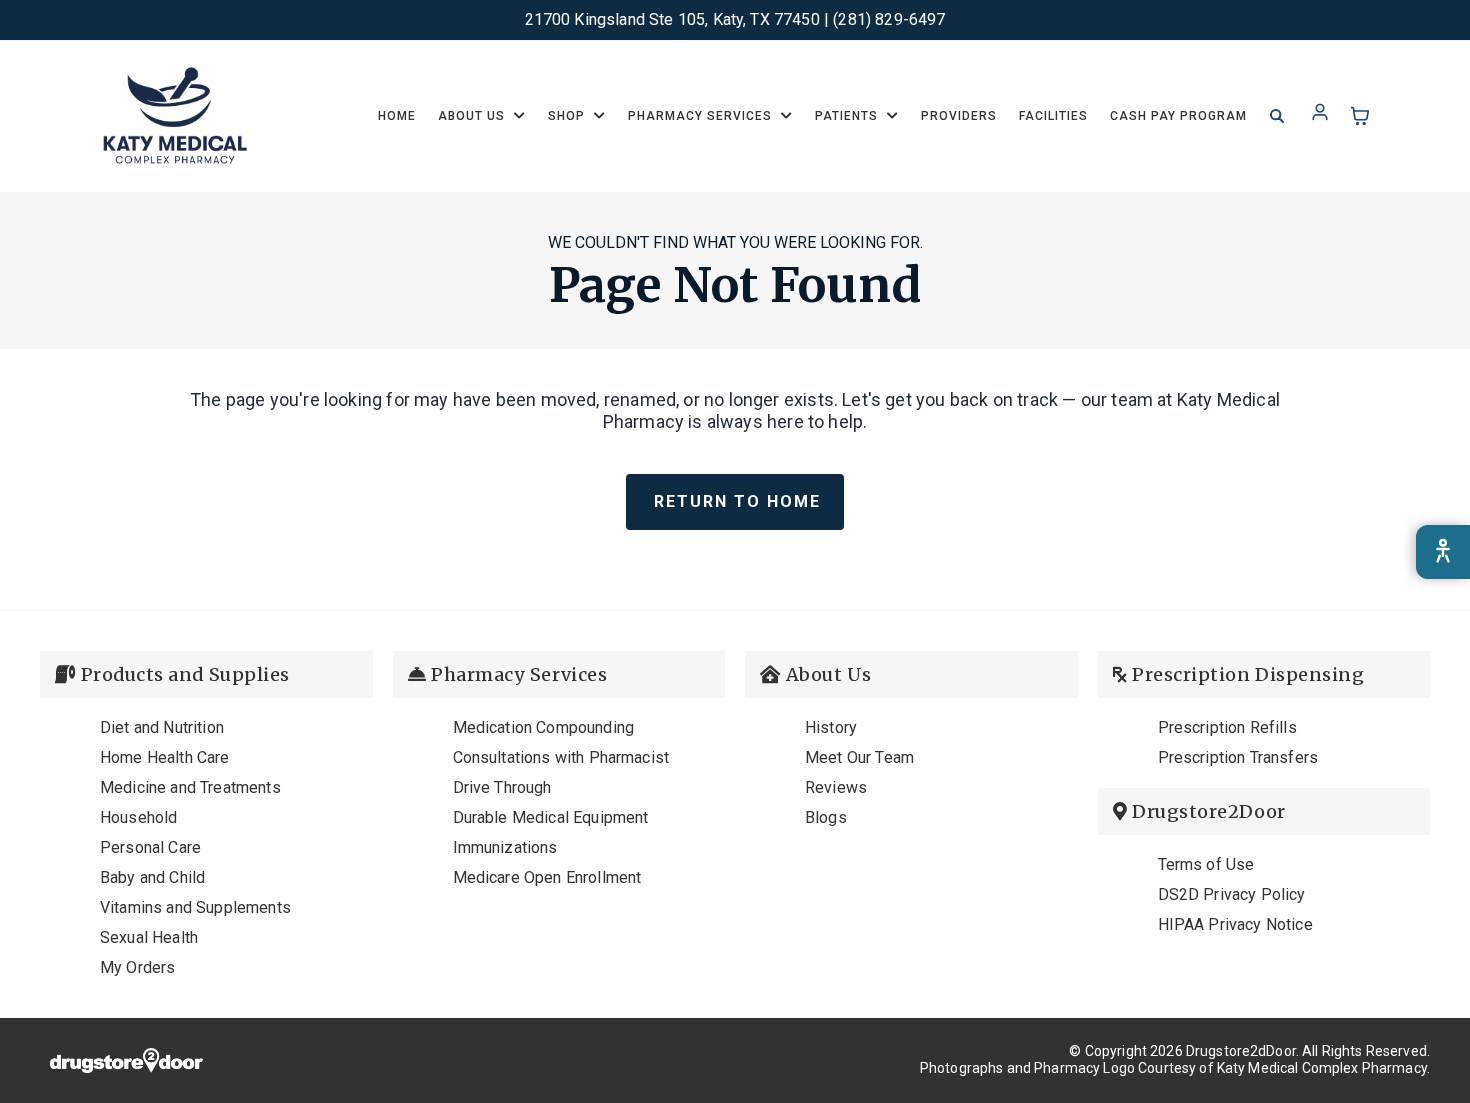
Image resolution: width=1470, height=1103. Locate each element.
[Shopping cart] (1360, 116)
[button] (482, 116)
